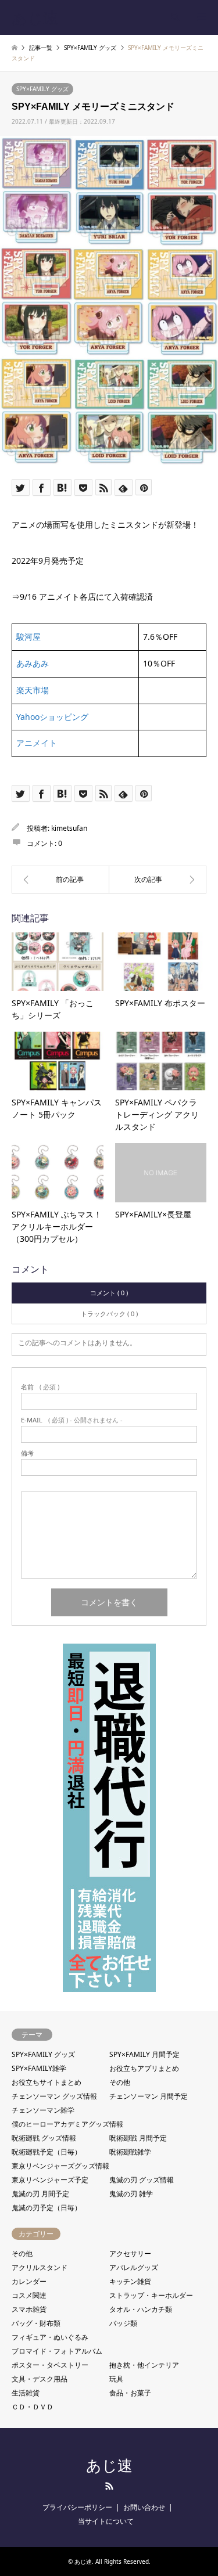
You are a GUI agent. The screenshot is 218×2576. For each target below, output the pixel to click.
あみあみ (33, 663)
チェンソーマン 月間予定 (149, 2096)
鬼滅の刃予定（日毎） (47, 2208)
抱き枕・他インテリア (144, 2365)
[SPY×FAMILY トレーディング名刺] (158, 880)
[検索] (174, 17)
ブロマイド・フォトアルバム (57, 2351)
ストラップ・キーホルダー (151, 2295)
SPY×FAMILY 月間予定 (144, 2054)
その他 (120, 2082)
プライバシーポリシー (77, 2507)
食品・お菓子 (130, 2393)
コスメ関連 (29, 2295)
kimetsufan (69, 828)
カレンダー (29, 2281)
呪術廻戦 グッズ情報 (44, 2138)
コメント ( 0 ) (109, 1293)
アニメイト (37, 743)
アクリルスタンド (40, 2267)
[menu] (201, 17)
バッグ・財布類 (36, 2323)
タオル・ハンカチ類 (141, 2309)
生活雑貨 (26, 2393)
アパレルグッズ (134, 2267)
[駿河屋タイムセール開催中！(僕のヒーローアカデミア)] (60, 880)
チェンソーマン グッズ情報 (54, 2096)
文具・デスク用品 (40, 2379)
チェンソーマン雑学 (43, 2110)
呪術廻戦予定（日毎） (47, 2152)
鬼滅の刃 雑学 (131, 2194)
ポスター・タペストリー (50, 2365)
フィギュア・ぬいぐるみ (50, 2337)
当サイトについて (106, 2521)
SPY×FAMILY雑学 (39, 2068)
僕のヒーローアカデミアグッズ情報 (67, 2124)
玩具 (116, 2379)
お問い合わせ (144, 2507)
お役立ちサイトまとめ (47, 2082)
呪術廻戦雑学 (130, 2152)
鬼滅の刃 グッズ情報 (142, 2180)
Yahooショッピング (52, 717)
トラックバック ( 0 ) (109, 1314)
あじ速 (109, 2466)
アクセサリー (130, 2253)
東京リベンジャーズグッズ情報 (60, 2166)
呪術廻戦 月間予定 (138, 2138)
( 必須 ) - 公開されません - (72, 1420)
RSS (109, 2486)
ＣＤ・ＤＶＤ (33, 2407)
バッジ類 (123, 2323)
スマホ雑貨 (29, 2309)
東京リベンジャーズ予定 (50, 2180)
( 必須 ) (40, 1387)
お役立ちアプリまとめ (144, 2068)
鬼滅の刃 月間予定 (40, 2194)
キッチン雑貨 (130, 2281)
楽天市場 (33, 690)
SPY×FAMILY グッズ (42, 89)
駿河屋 (28, 637)
